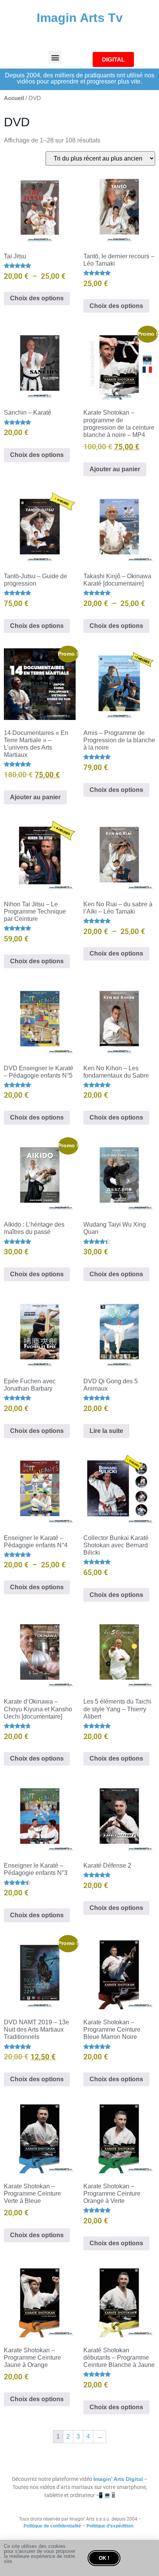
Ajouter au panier (115, 469)
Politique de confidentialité (52, 2526)
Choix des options (37, 298)
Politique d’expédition (110, 2526)
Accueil (14, 98)
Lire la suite (106, 1431)
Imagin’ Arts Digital (118, 2479)
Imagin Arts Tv (80, 18)
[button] (55, 57)
